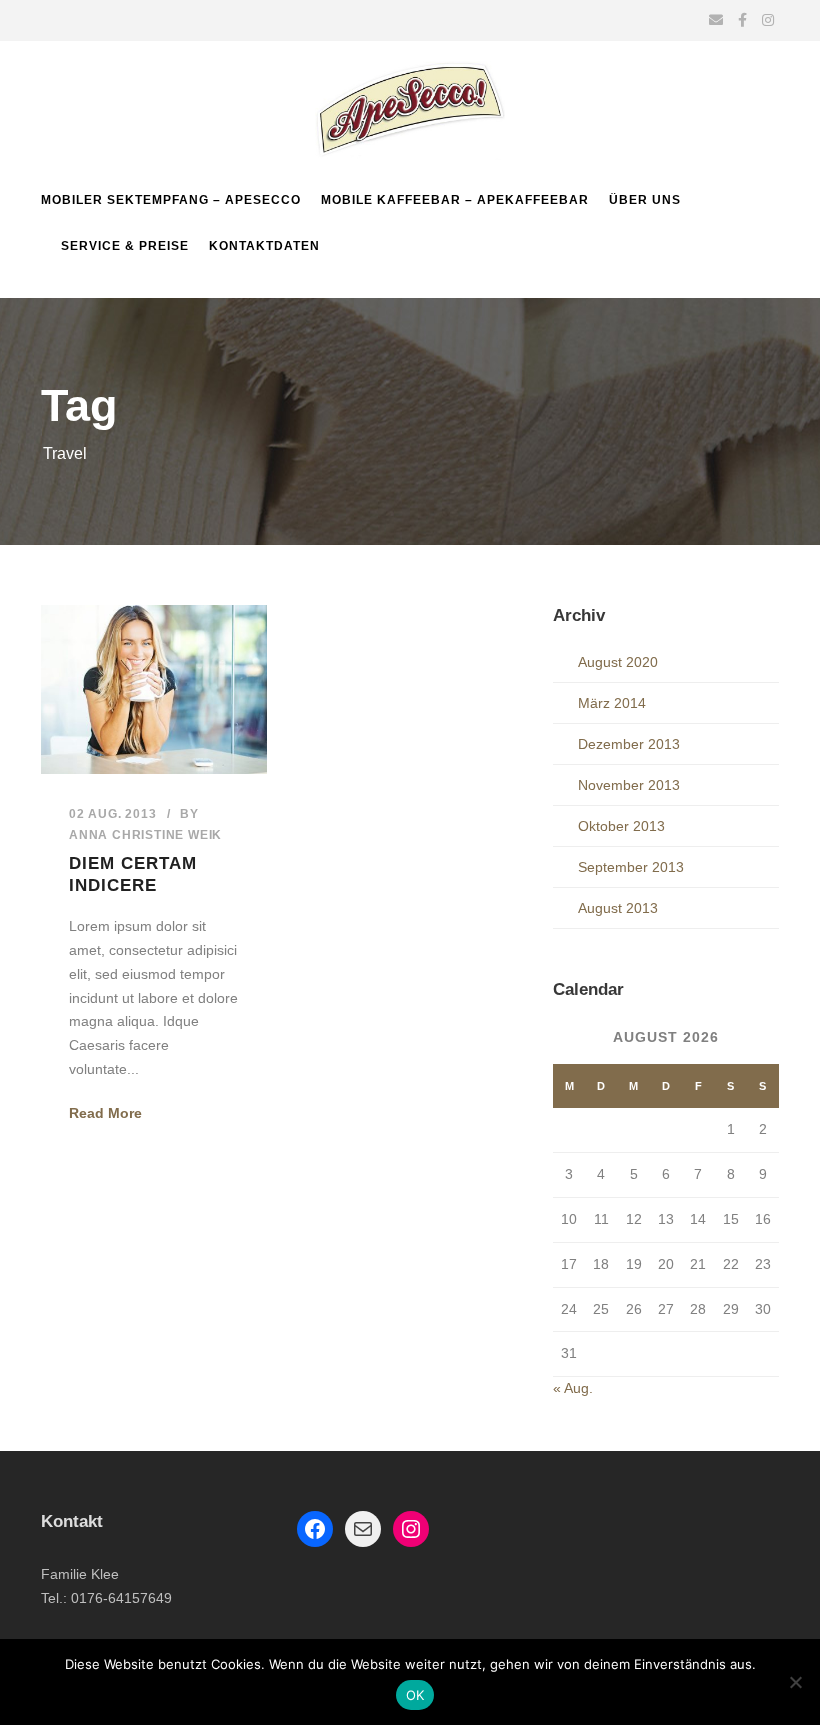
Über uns (645, 200)
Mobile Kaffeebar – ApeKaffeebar (455, 200)
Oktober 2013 (621, 826)
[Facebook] (315, 1529)
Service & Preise (125, 246)
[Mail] (363, 1529)
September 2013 (631, 867)
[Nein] (795, 1682)
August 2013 (618, 908)
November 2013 (629, 785)
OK (415, 1695)
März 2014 (612, 703)
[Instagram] (411, 1529)
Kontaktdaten (264, 246)
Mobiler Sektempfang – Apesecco (171, 200)
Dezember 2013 (629, 744)
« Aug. (573, 1388)
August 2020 (618, 662)
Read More (105, 1113)
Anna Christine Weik (145, 835)
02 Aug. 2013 (113, 814)
